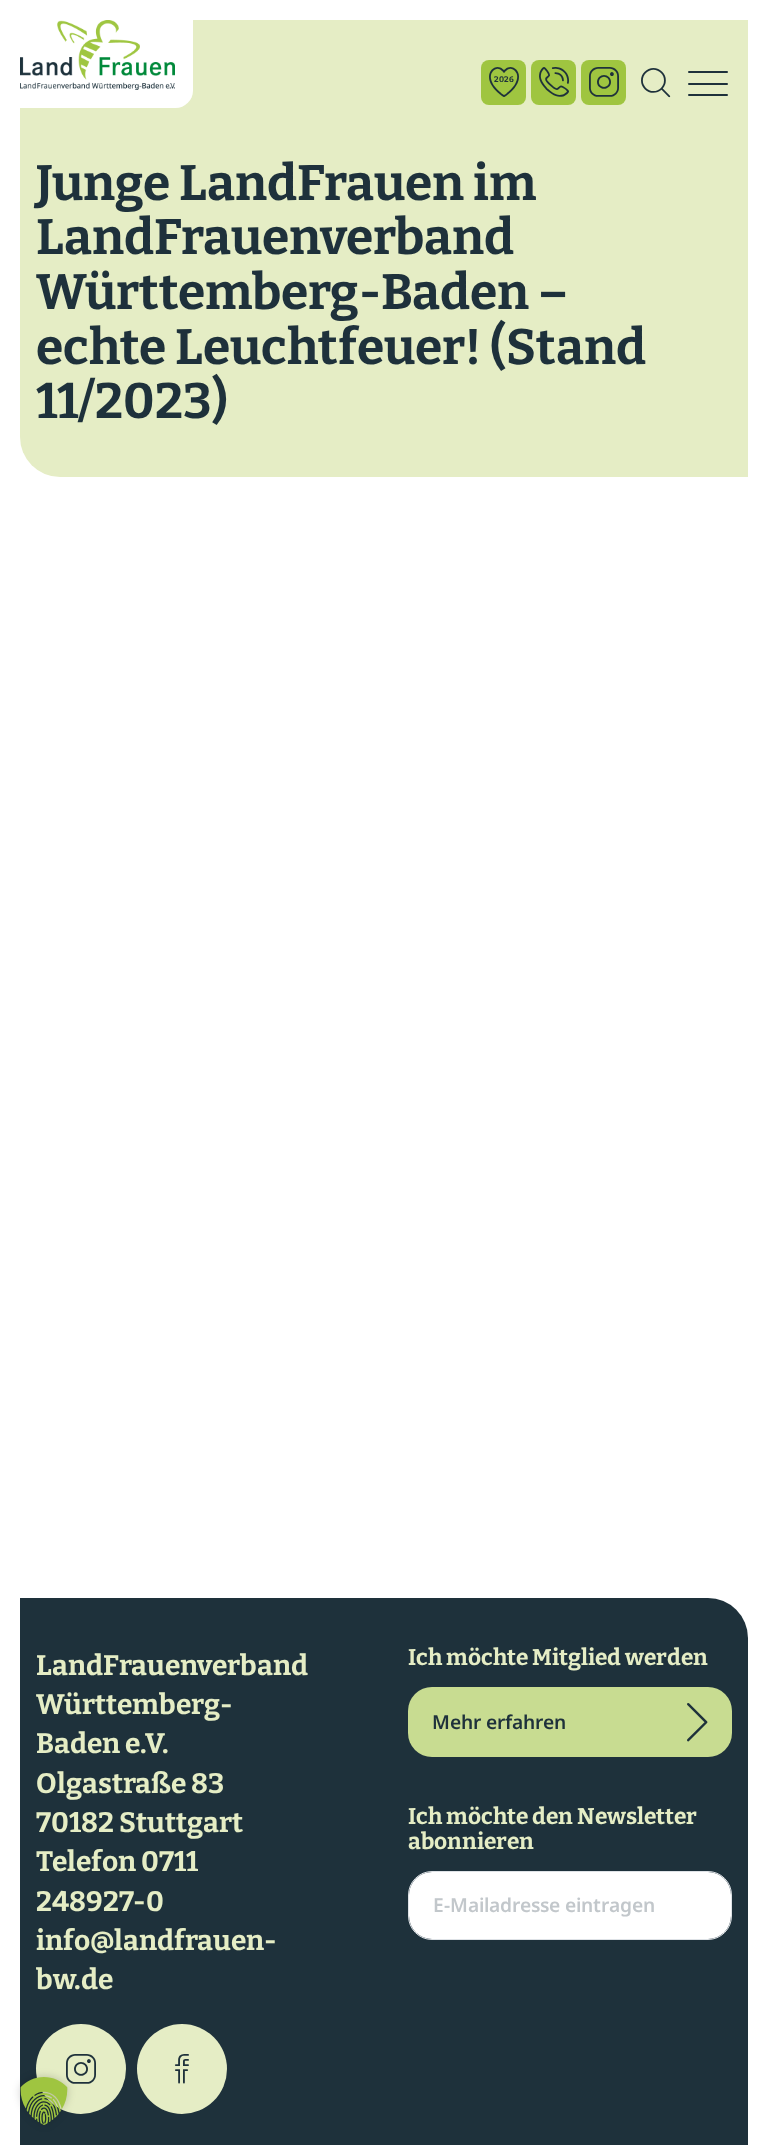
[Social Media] (603, 82)
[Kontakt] (553, 82)
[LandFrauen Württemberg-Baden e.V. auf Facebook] (182, 2069)
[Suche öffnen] (655, 84)
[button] (44, 2101)
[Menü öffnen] (708, 84)
